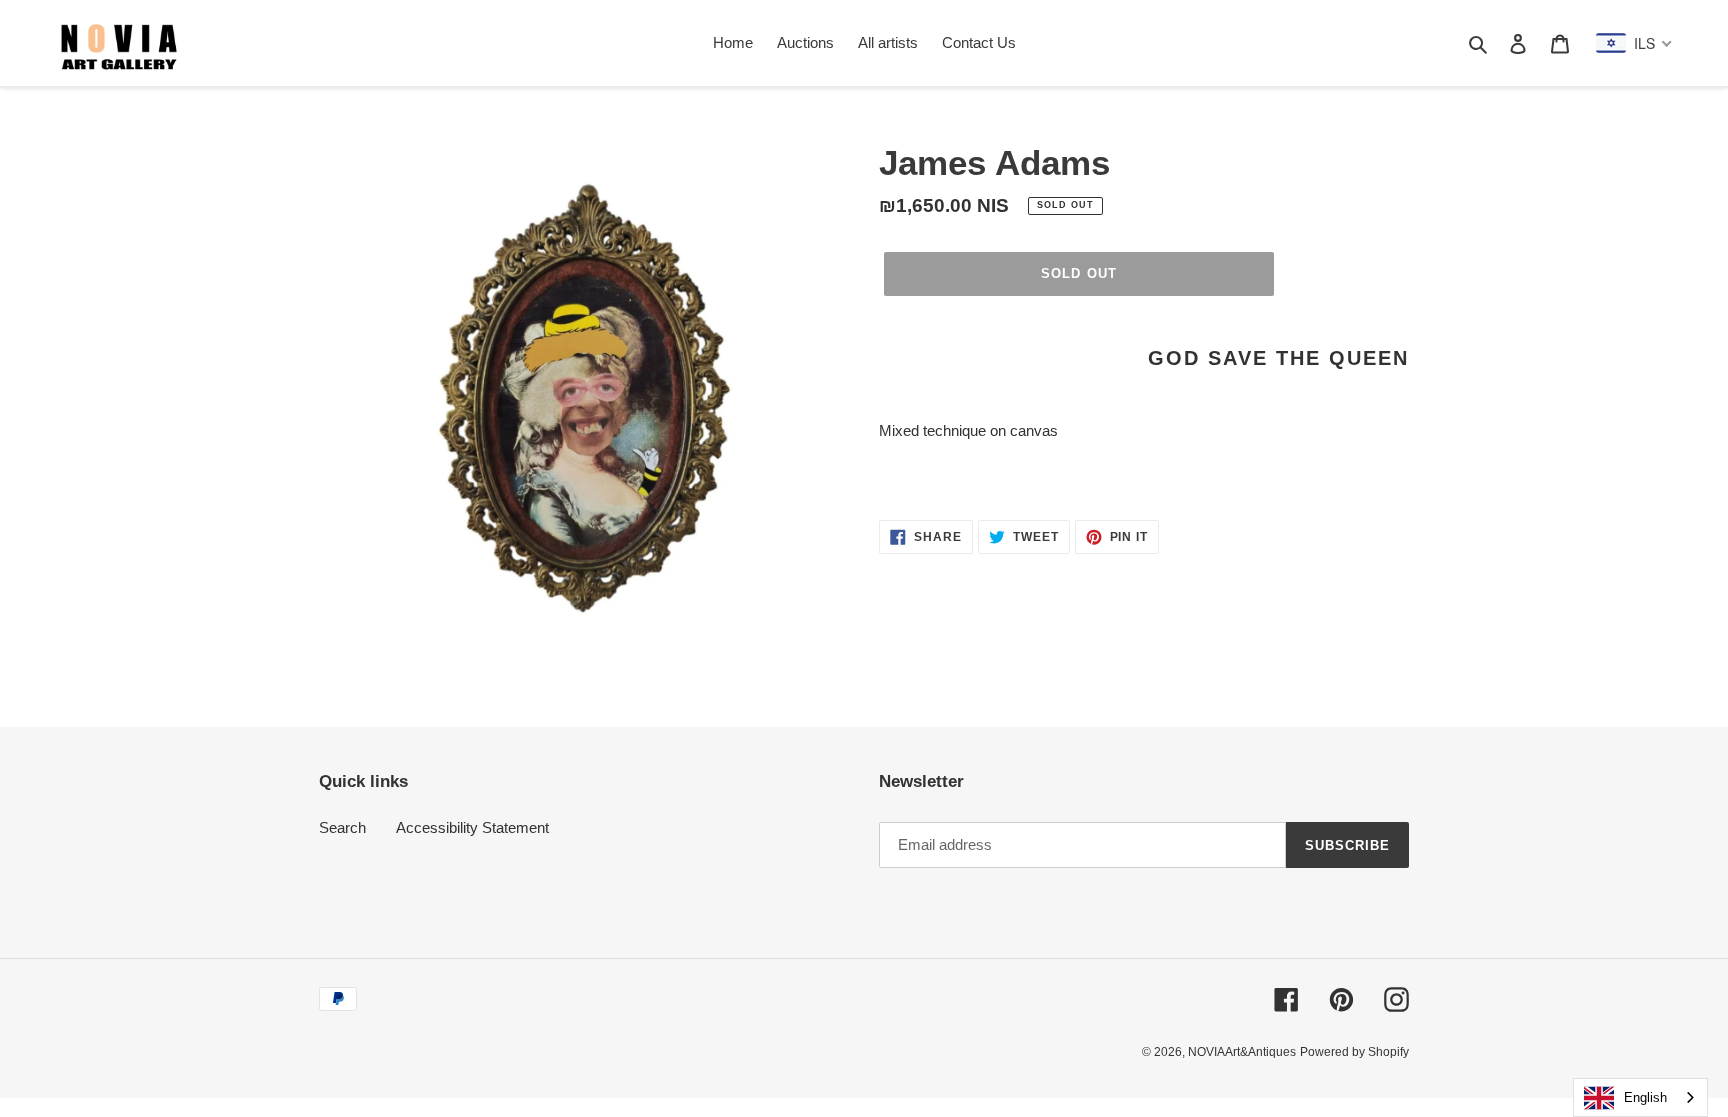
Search (342, 827)
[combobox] (1640, 1097)
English (1645, 1097)
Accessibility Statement (472, 827)
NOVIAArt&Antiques (1242, 1052)
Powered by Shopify (1354, 1052)
